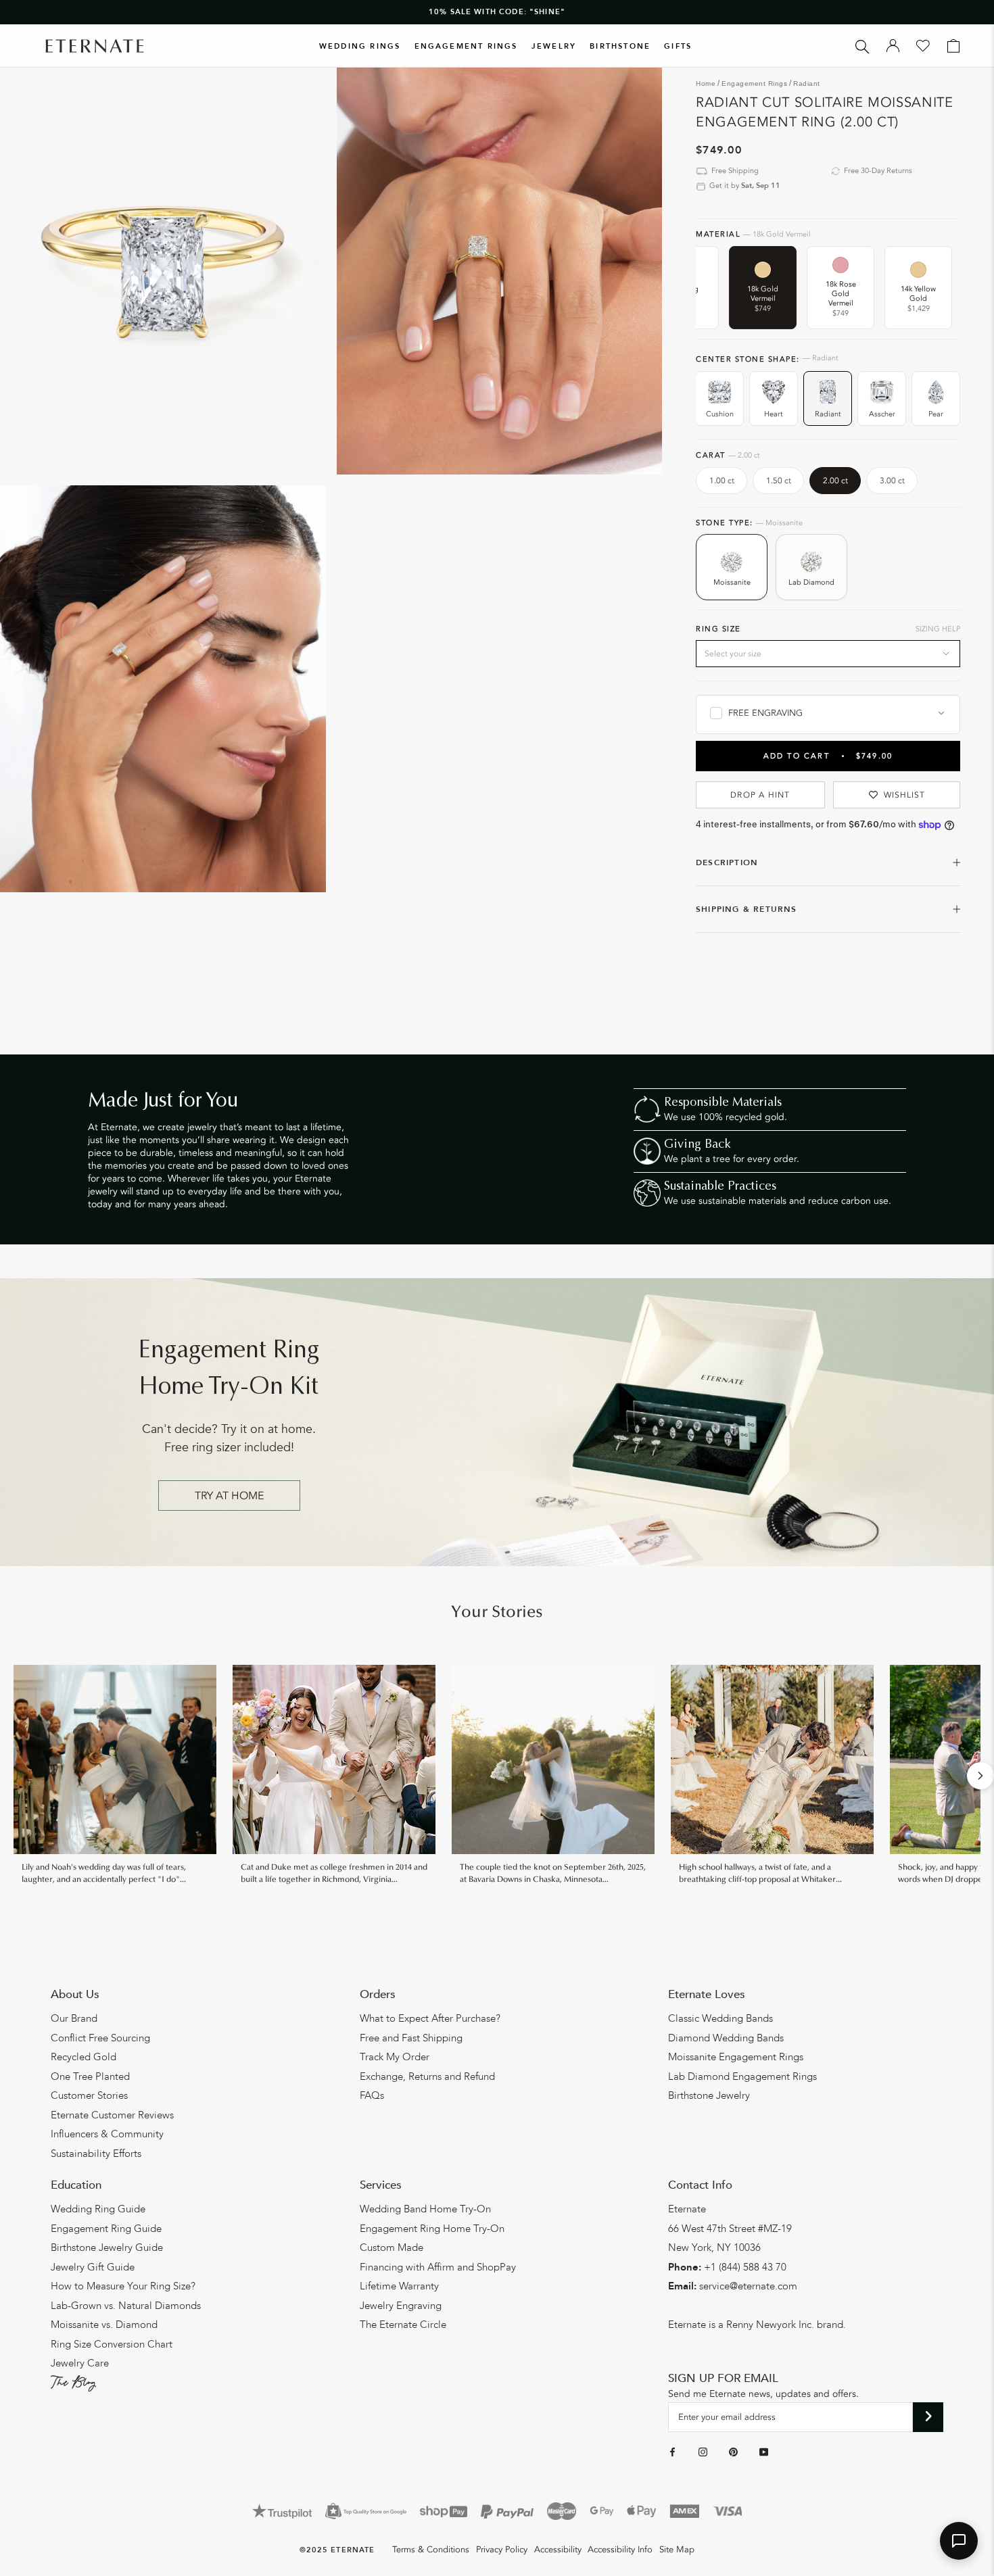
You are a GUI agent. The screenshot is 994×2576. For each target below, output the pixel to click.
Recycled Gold (84, 2057)
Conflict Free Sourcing (100, 2038)
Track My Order (395, 2057)
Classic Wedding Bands (720, 2018)
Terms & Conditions (431, 2550)
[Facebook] (672, 2452)
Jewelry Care (80, 2363)
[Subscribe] (928, 2417)
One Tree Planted (90, 2076)
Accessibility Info (620, 2550)
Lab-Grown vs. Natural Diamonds (126, 2306)
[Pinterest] (733, 2452)
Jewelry (554, 46)
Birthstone (620, 46)
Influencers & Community (107, 2134)
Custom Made (392, 2247)
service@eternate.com (748, 2286)
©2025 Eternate (337, 2550)
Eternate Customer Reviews (112, 2115)
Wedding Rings (360, 46)
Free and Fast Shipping (411, 2038)
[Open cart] (953, 46)
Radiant (807, 83)
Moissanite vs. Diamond (104, 2325)
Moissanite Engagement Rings (736, 2057)
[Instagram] (703, 2452)
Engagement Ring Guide (106, 2229)
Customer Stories (89, 2095)
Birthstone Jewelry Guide (107, 2247)
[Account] (893, 46)
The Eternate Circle (403, 2325)
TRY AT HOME (229, 1496)
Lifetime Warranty (399, 2286)
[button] (959, 2541)
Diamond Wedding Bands (726, 2038)
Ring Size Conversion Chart (112, 2344)
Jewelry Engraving (401, 2306)
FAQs (372, 2095)
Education (76, 2185)
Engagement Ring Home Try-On (432, 2229)
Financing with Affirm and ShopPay (438, 2267)
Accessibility (558, 2550)
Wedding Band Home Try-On (425, 2209)
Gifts (678, 46)
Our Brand (74, 2018)
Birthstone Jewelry (709, 2095)
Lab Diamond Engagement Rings (742, 2076)
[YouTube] (764, 2452)
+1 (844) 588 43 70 (745, 2267)
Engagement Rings (466, 46)
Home (706, 83)
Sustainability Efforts (96, 2154)
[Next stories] (980, 1776)
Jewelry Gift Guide (93, 2267)
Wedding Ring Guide (98, 2209)
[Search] (862, 46)
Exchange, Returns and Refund (427, 2076)
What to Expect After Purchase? (430, 2018)
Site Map (677, 2550)
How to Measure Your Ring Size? (123, 2286)
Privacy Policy (502, 2550)
